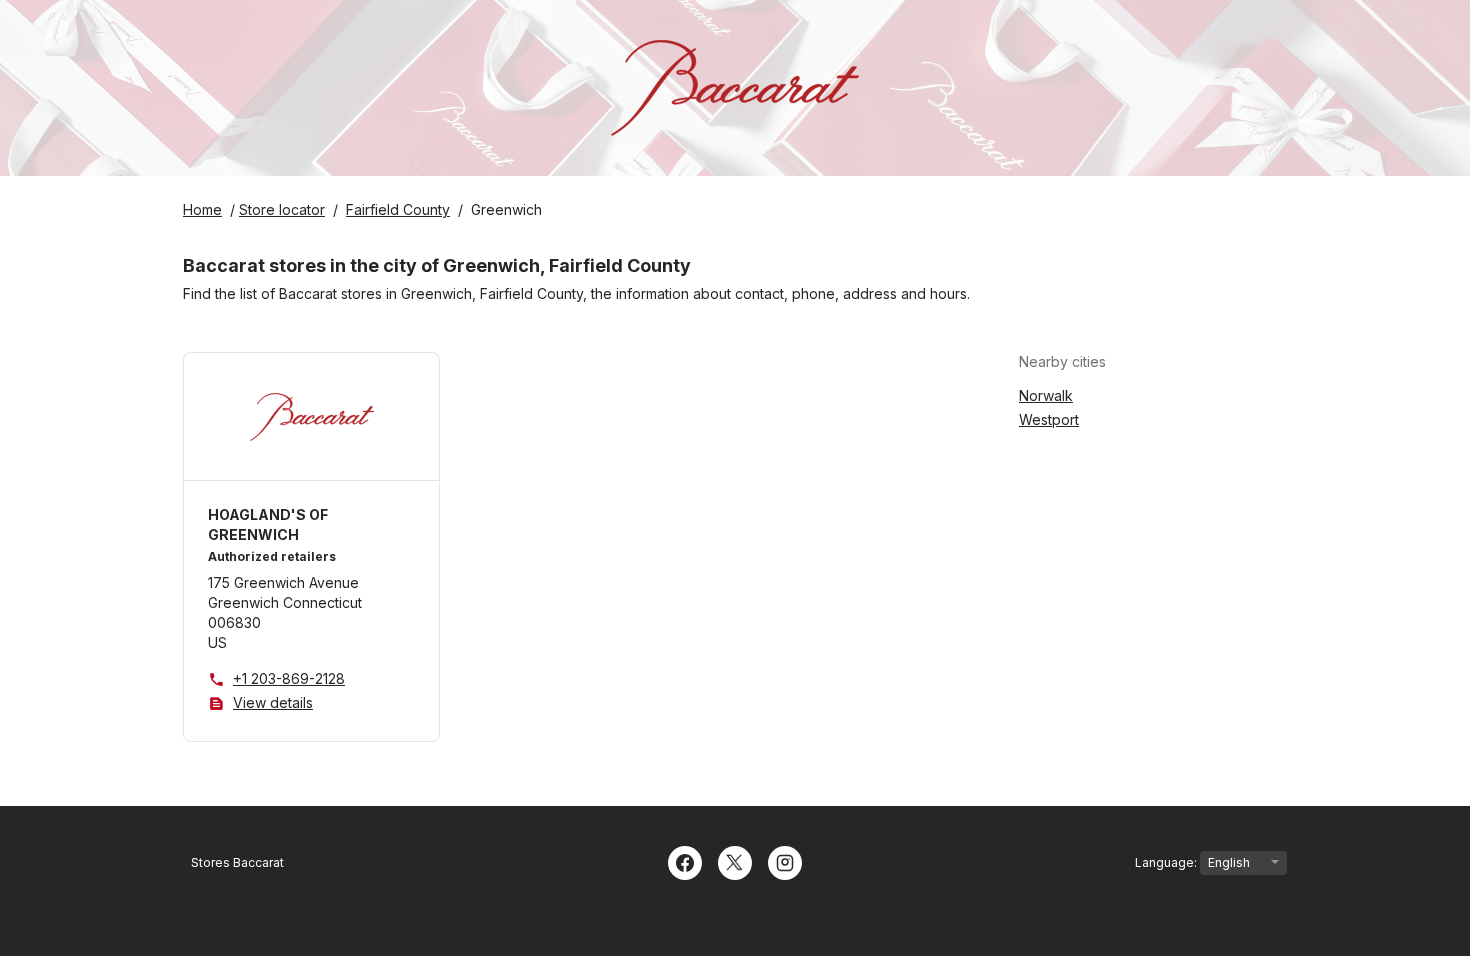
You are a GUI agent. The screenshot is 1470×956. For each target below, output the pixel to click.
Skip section (1154, 361)
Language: (1167, 862)
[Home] (735, 88)
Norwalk (1046, 395)
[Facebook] (685, 861)
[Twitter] (735, 861)
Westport (1049, 419)
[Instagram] (785, 861)
